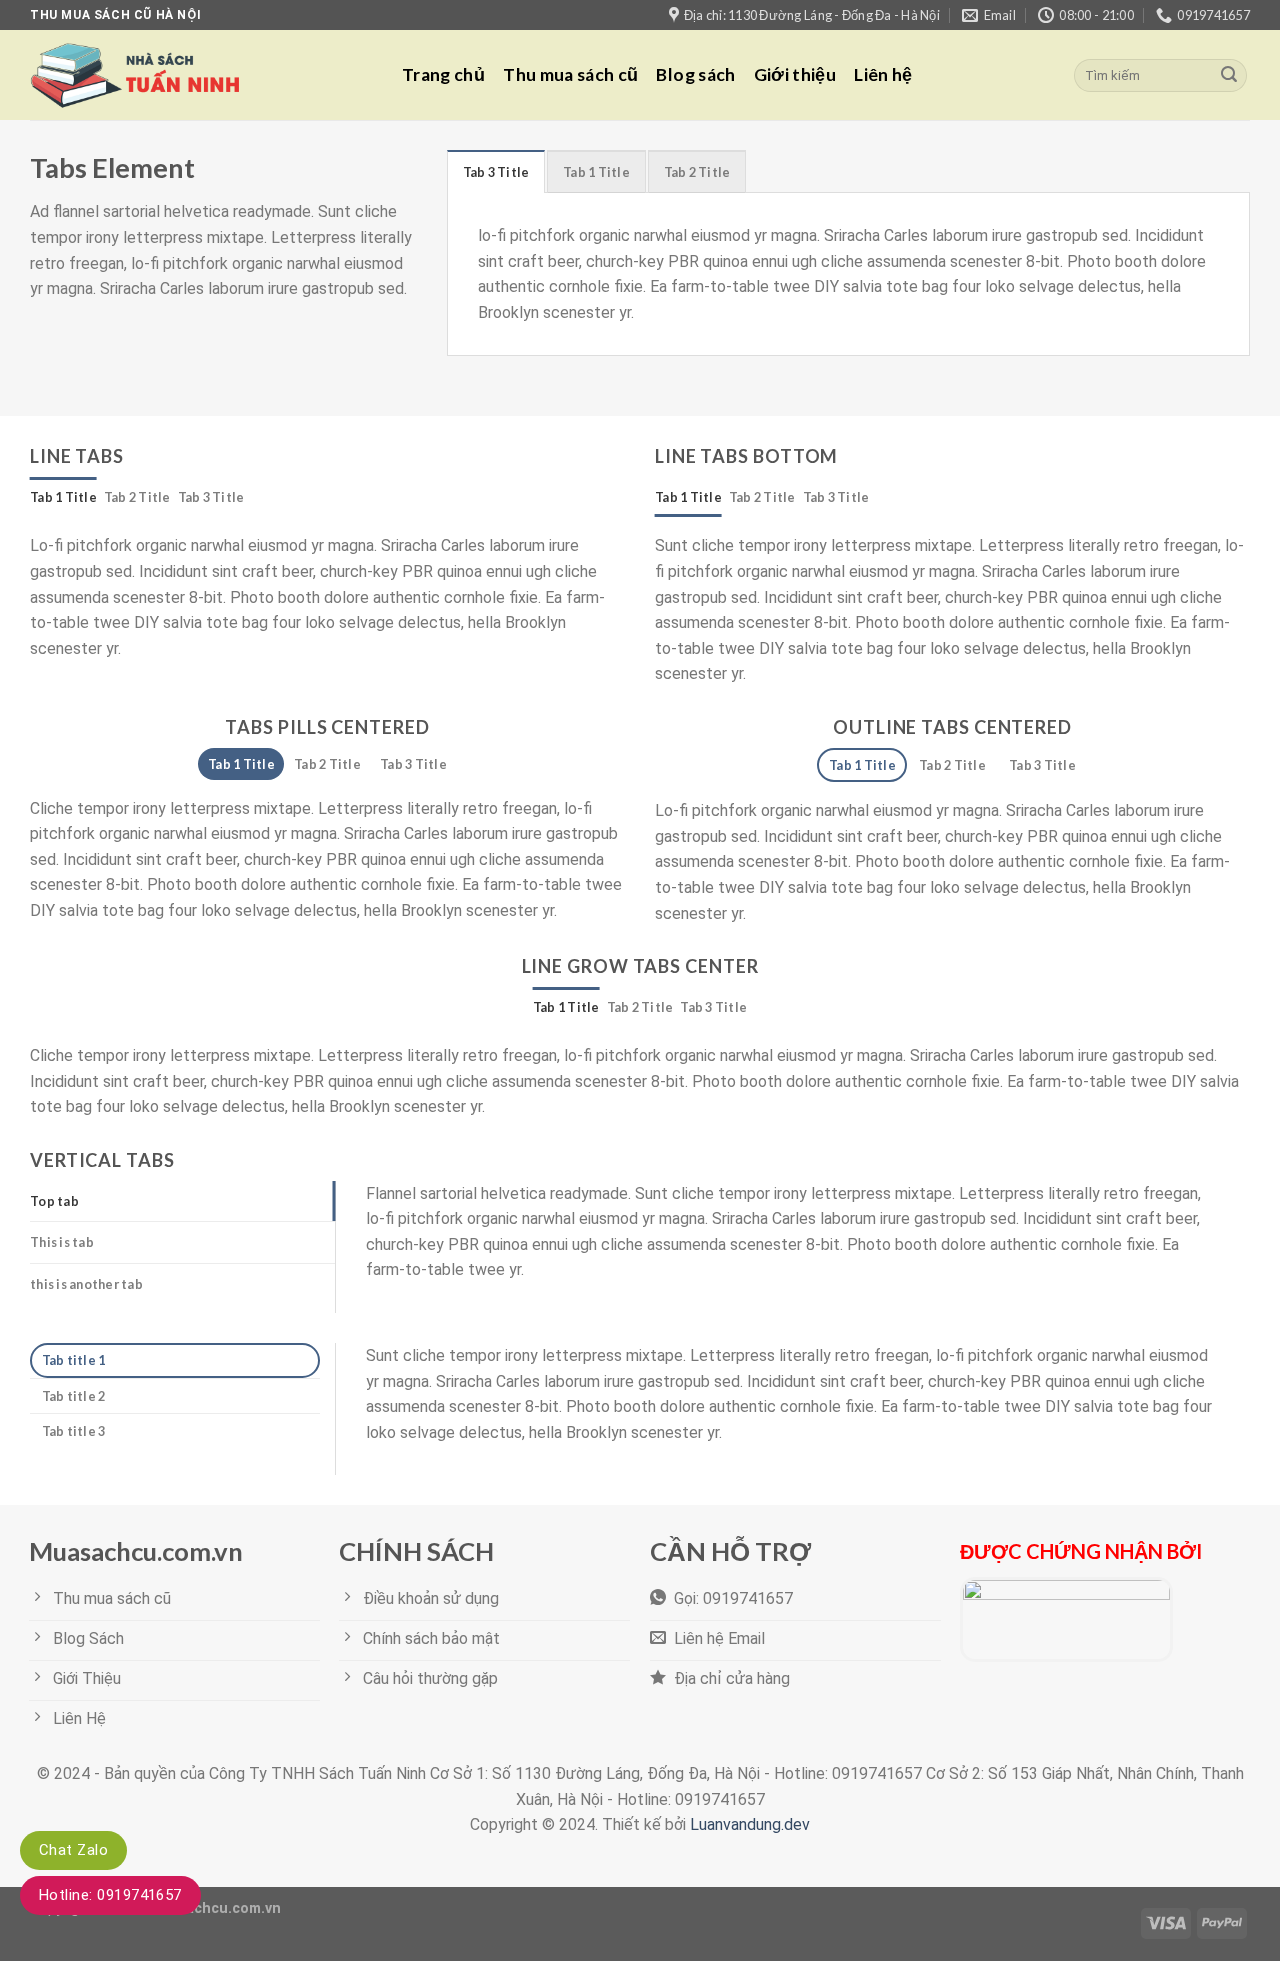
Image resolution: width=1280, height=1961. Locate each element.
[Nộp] (1229, 76)
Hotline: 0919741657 (110, 1895)
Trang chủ (443, 74)
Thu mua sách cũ (570, 74)
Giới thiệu (795, 74)
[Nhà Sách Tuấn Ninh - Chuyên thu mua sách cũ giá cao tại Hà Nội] (201, 75)
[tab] (496, 171)
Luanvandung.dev (750, 1824)
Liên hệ (883, 74)
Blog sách (695, 74)
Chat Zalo (73, 1850)
